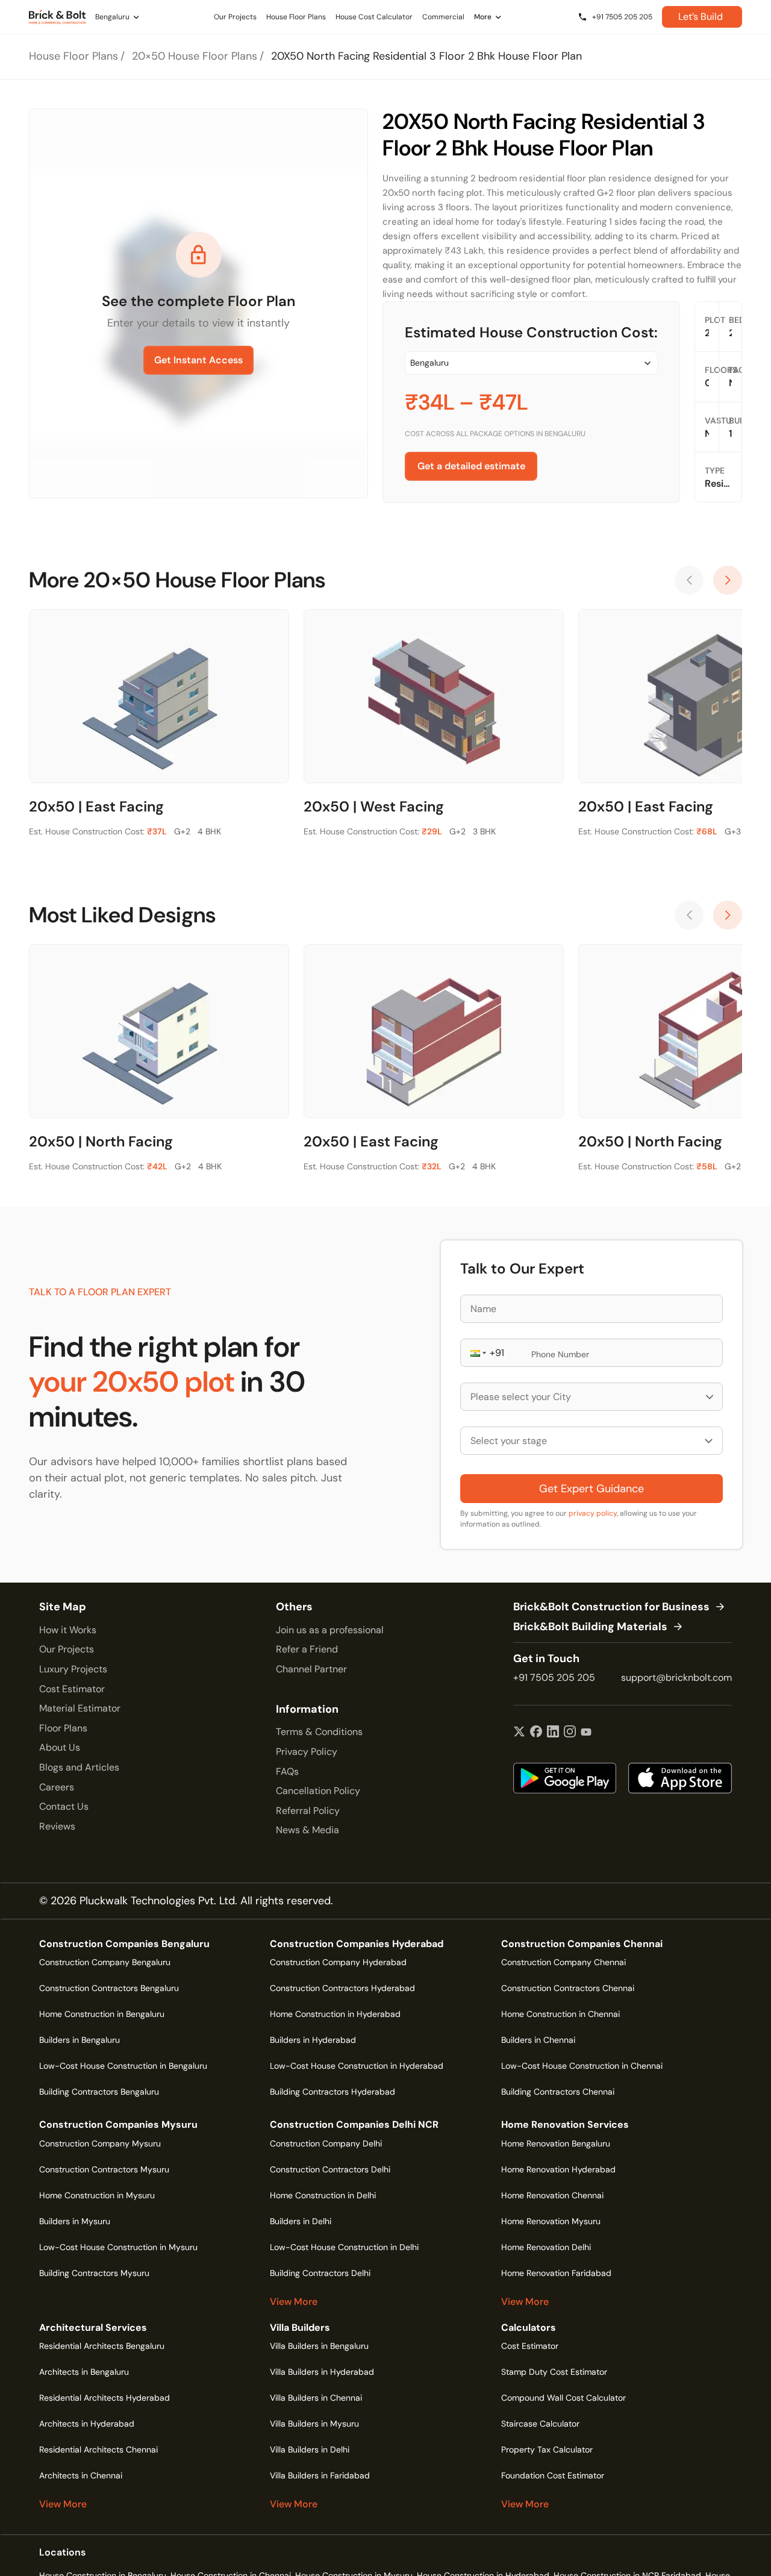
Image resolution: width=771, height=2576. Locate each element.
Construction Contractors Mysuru (104, 2169)
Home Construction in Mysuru (97, 2195)
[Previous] (689, 580)
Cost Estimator (72, 1689)
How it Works (68, 1630)
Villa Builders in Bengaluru (319, 2346)
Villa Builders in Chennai (316, 2398)
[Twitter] (519, 1733)
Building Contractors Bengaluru (99, 2092)
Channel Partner (311, 1669)
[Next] (728, 580)
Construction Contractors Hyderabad (342, 1988)
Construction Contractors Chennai (568, 1988)
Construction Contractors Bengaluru (109, 1988)
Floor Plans (63, 1728)
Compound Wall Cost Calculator (563, 2398)
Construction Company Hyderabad (338, 1962)
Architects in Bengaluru (84, 2372)
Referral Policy (308, 1811)
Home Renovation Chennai (552, 2195)
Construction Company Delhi (326, 2143)
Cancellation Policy (318, 1791)
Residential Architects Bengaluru (102, 2346)
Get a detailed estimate (471, 466)
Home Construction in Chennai (560, 2014)
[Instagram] (570, 1733)
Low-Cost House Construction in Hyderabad (357, 2066)
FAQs (287, 1771)
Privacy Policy (307, 1752)
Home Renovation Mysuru (551, 2221)
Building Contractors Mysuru (94, 2273)
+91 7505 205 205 (554, 1677)
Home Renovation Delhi (546, 2247)
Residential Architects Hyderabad (105, 2398)
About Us (60, 1747)
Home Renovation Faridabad (556, 2273)
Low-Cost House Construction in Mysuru (118, 2247)
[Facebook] (536, 1733)
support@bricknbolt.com (676, 1677)
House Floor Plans (73, 56)
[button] (477, 1353)
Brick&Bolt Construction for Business (611, 1607)
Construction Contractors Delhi (330, 2169)
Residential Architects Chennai (98, 2449)
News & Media (307, 1830)
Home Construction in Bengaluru (102, 2014)
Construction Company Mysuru (100, 2143)
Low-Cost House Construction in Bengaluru (123, 2066)
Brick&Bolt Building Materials (590, 1627)
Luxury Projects (73, 1669)
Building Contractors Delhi (320, 2273)
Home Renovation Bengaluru (556, 2143)
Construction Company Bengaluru (105, 1962)
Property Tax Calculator (547, 2449)
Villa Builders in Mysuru (314, 2424)
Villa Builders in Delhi (310, 2449)
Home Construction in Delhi (323, 2195)
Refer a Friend (307, 1649)
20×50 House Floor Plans (195, 56)
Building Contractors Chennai (558, 2092)
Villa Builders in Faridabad (320, 2475)
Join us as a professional (330, 1630)
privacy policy (593, 1513)
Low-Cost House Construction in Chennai (582, 2066)
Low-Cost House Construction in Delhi (344, 2247)
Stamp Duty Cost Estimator (554, 2372)
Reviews (57, 1826)
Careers (57, 1787)
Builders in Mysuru (75, 2221)
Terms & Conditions (319, 1732)
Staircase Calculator (540, 2424)
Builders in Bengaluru (80, 2040)
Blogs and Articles (79, 1767)
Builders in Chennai (538, 2040)
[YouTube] (586, 1733)
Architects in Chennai (81, 2475)
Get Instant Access (198, 360)
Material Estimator (80, 1708)
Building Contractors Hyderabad (332, 2092)
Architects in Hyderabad (87, 2424)
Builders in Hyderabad (313, 2040)
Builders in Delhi (301, 2221)
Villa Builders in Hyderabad (322, 2372)
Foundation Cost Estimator (553, 2475)
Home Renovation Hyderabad (558, 2169)
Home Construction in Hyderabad (335, 2014)
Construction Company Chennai (563, 1962)
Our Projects (67, 1649)
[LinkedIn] (553, 1733)
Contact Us (64, 1806)
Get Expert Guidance (592, 1489)
